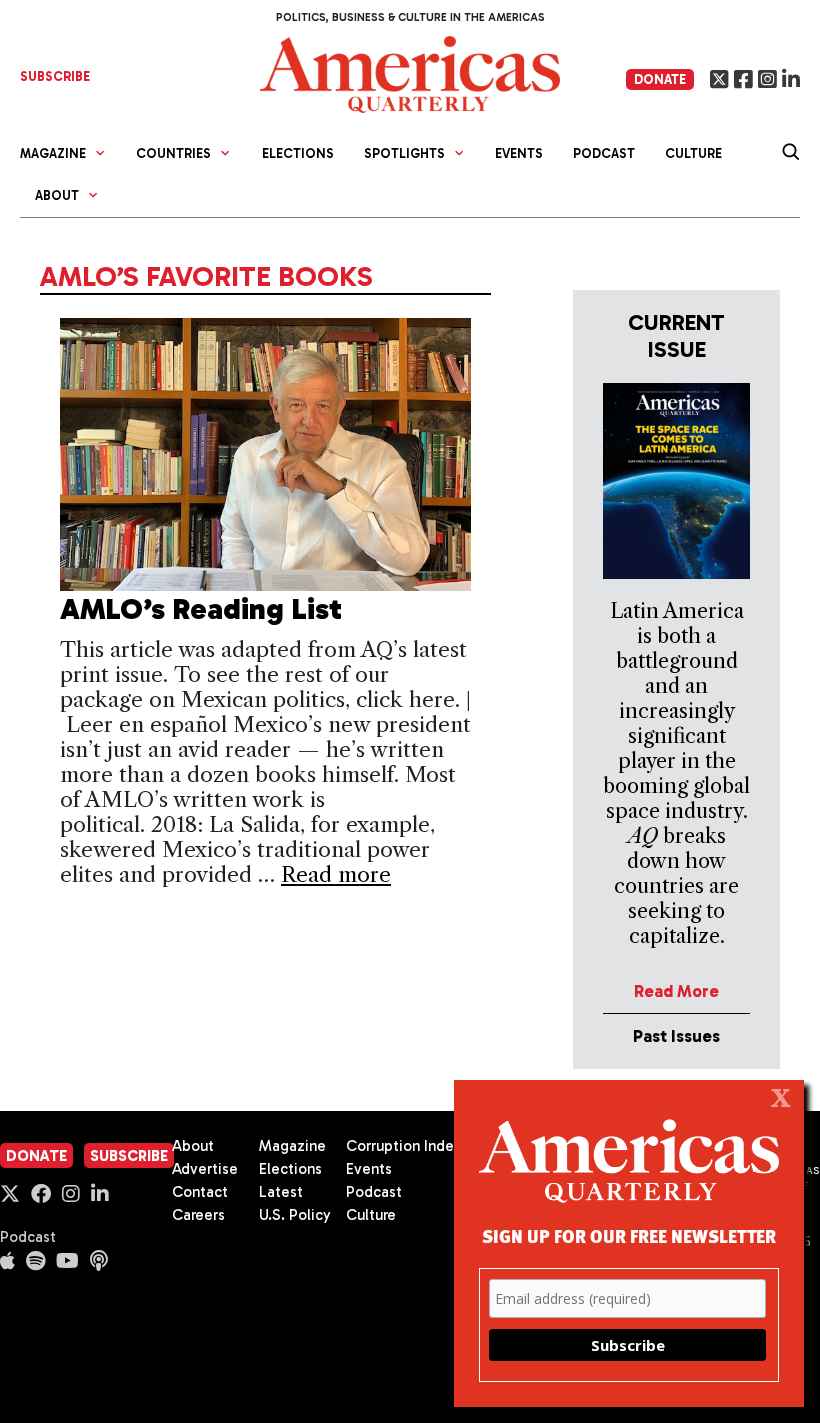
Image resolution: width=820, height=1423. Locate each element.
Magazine (292, 1146)
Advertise (205, 1169)
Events (519, 153)
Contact (200, 1192)
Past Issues (676, 1036)
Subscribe (129, 1156)
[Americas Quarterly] (410, 72)
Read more (336, 874)
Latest (281, 1192)
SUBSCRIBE (55, 76)
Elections (298, 153)
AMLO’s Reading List (201, 609)
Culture (693, 153)
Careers (198, 1215)
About (193, 1146)
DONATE (660, 79)
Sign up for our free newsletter (629, 1235)
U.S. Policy (295, 1215)
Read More (676, 991)
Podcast (604, 153)
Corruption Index (403, 1146)
